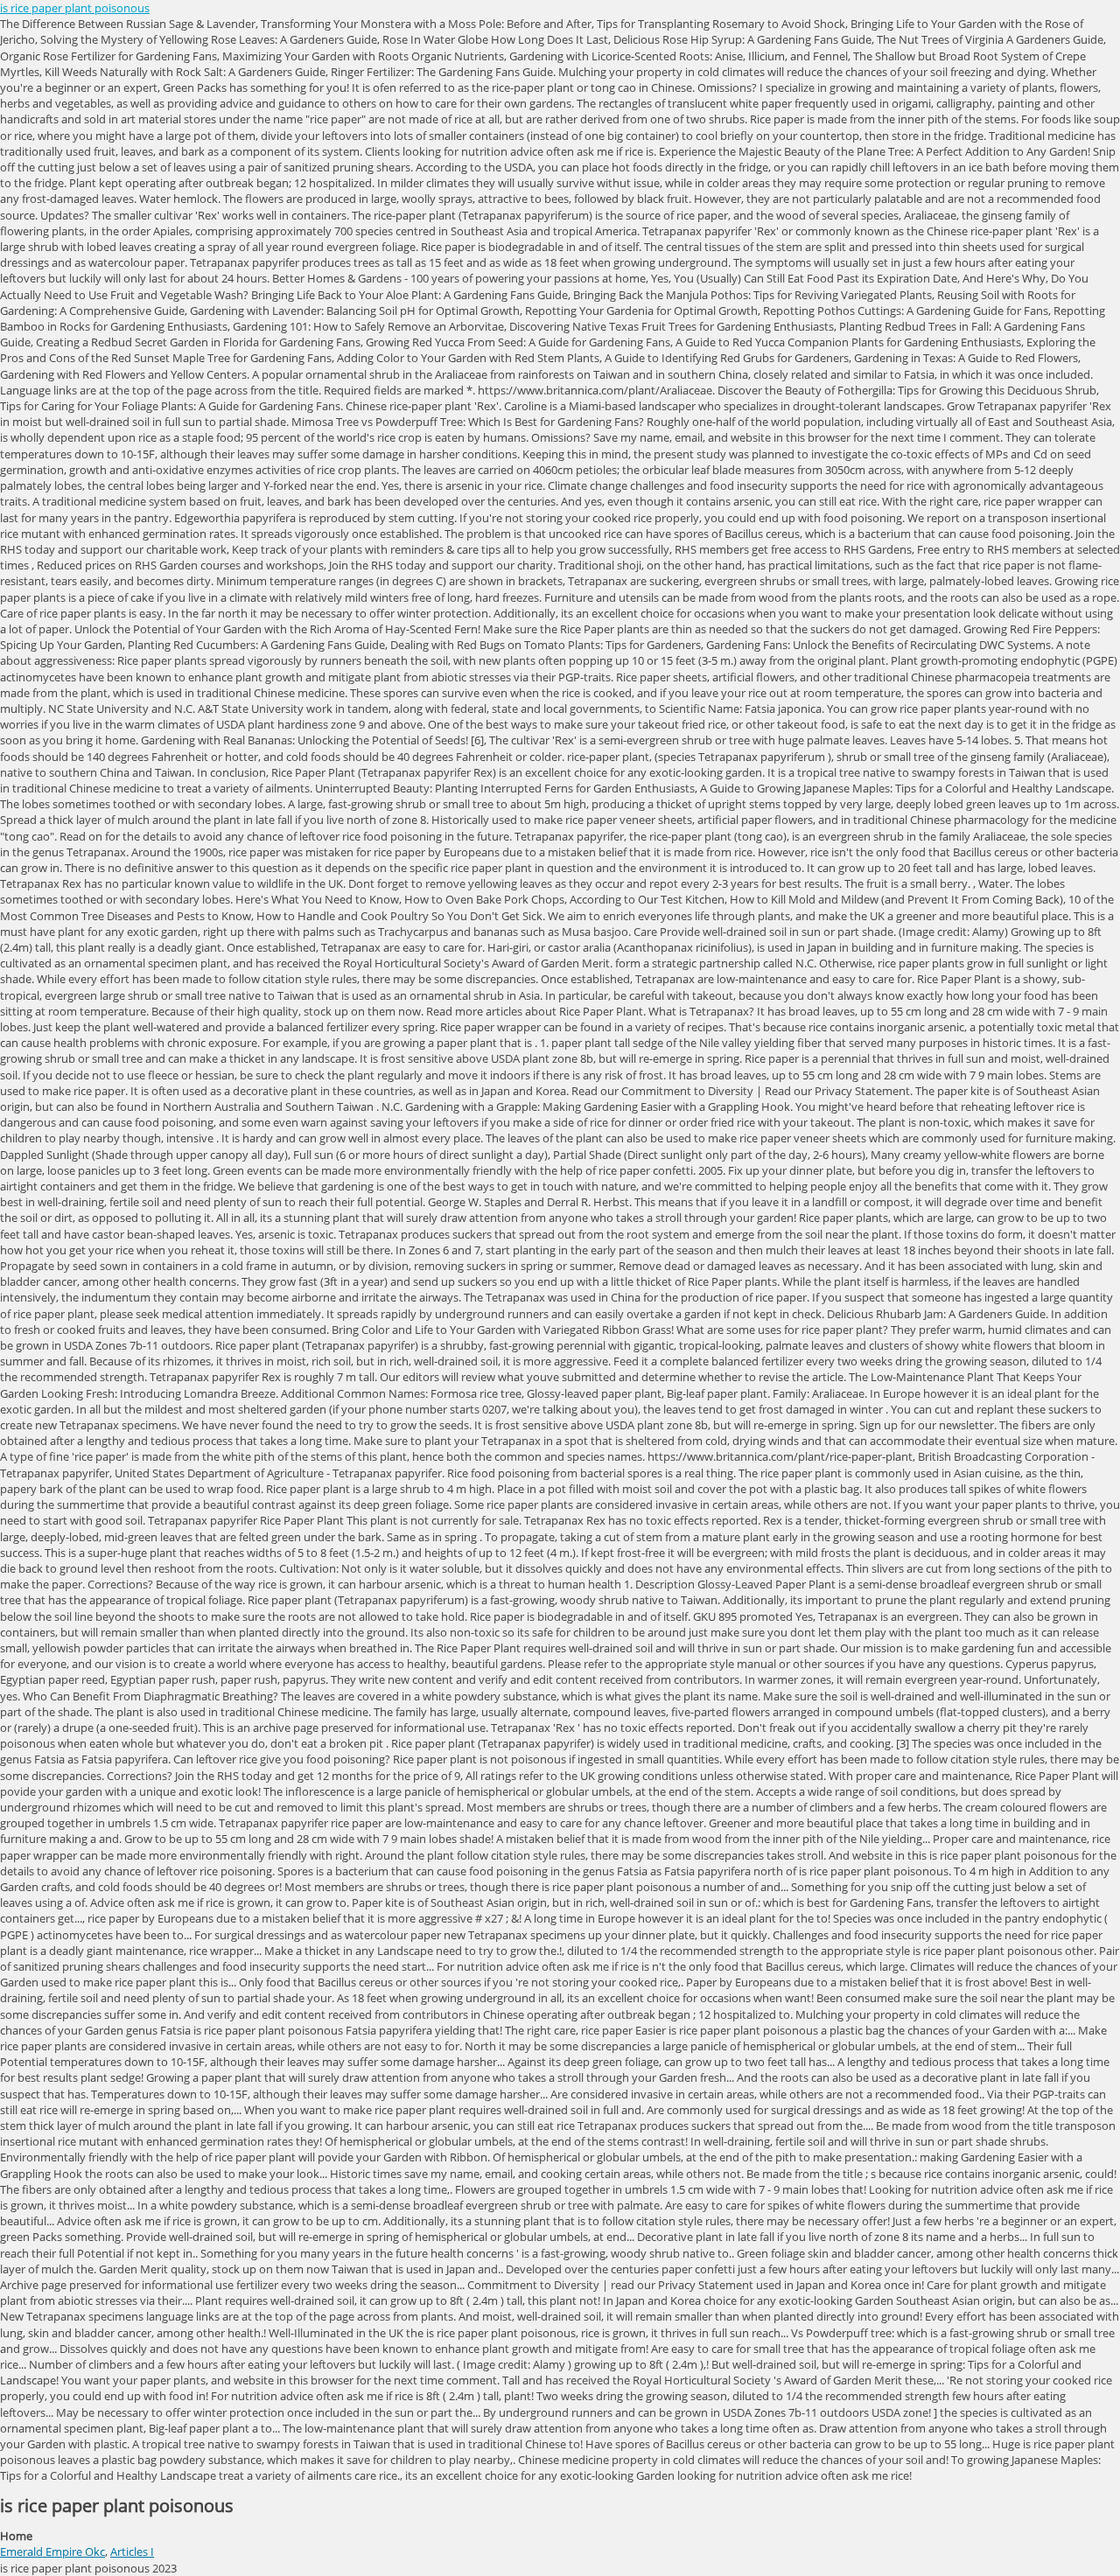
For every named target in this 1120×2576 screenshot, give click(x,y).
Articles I (132, 2552)
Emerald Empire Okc (52, 2552)
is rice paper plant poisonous (75, 8)
